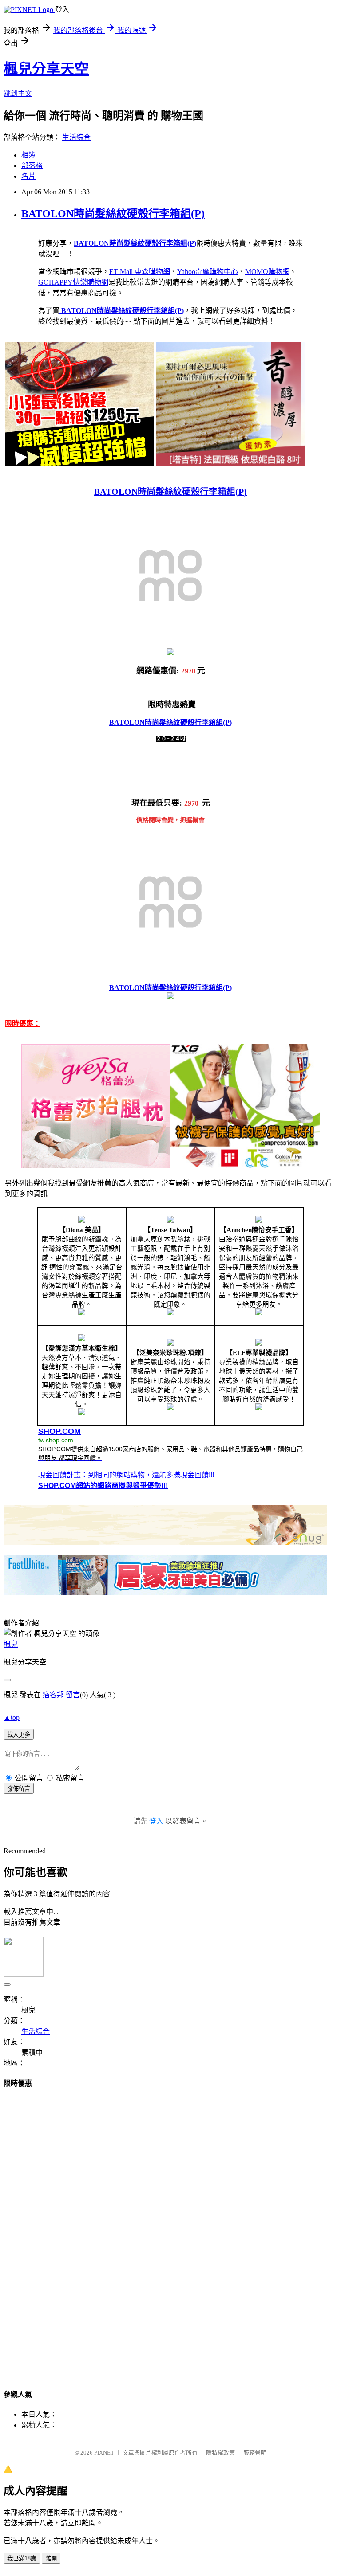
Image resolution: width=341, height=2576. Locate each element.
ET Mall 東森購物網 (140, 272)
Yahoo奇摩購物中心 (208, 272)
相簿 (28, 155)
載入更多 (19, 1735)
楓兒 (11, 1644)
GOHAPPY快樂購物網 (73, 282)
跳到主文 (18, 93)
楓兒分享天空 (46, 69)
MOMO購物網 (267, 272)
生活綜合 (76, 137)
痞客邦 (53, 1695)
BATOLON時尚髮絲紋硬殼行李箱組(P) (113, 214)
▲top (12, 1717)
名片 (28, 176)
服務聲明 (255, 2453)
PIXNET (104, 2453)
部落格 (32, 166)
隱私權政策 (220, 2453)
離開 (51, 2558)
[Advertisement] (170, 2230)
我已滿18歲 (22, 2558)
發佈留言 (19, 1789)
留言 (73, 1695)
